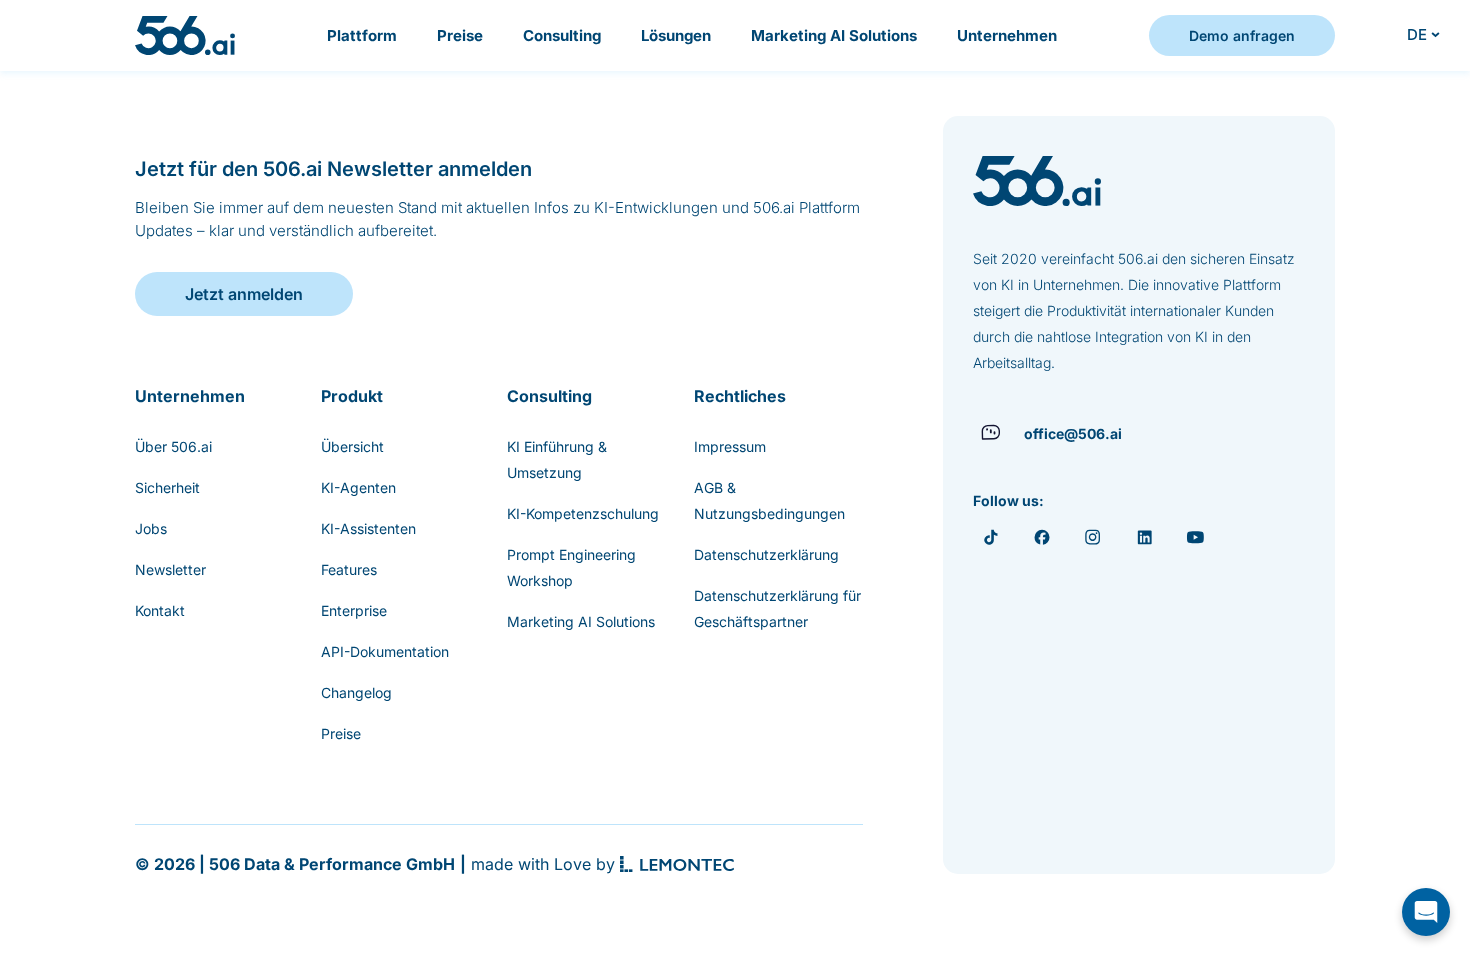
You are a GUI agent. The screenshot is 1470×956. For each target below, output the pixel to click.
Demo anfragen (1242, 35)
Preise (460, 35)
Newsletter (170, 569)
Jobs (151, 528)
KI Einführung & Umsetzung (557, 459)
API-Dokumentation (385, 651)
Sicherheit (167, 487)
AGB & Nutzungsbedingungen (769, 500)
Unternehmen (1007, 35)
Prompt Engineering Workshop (571, 567)
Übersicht (352, 446)
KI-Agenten (358, 487)
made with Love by (543, 864)
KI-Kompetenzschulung (583, 513)
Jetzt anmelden (244, 294)
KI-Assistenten (368, 528)
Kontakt (160, 610)
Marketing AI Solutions (834, 35)
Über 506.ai (173, 446)
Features (349, 569)
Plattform (362, 35)
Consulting (562, 35)
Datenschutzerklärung (766, 554)
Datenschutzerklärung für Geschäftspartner (777, 608)
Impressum (730, 446)
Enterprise (354, 610)
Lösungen (676, 35)
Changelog (356, 692)
